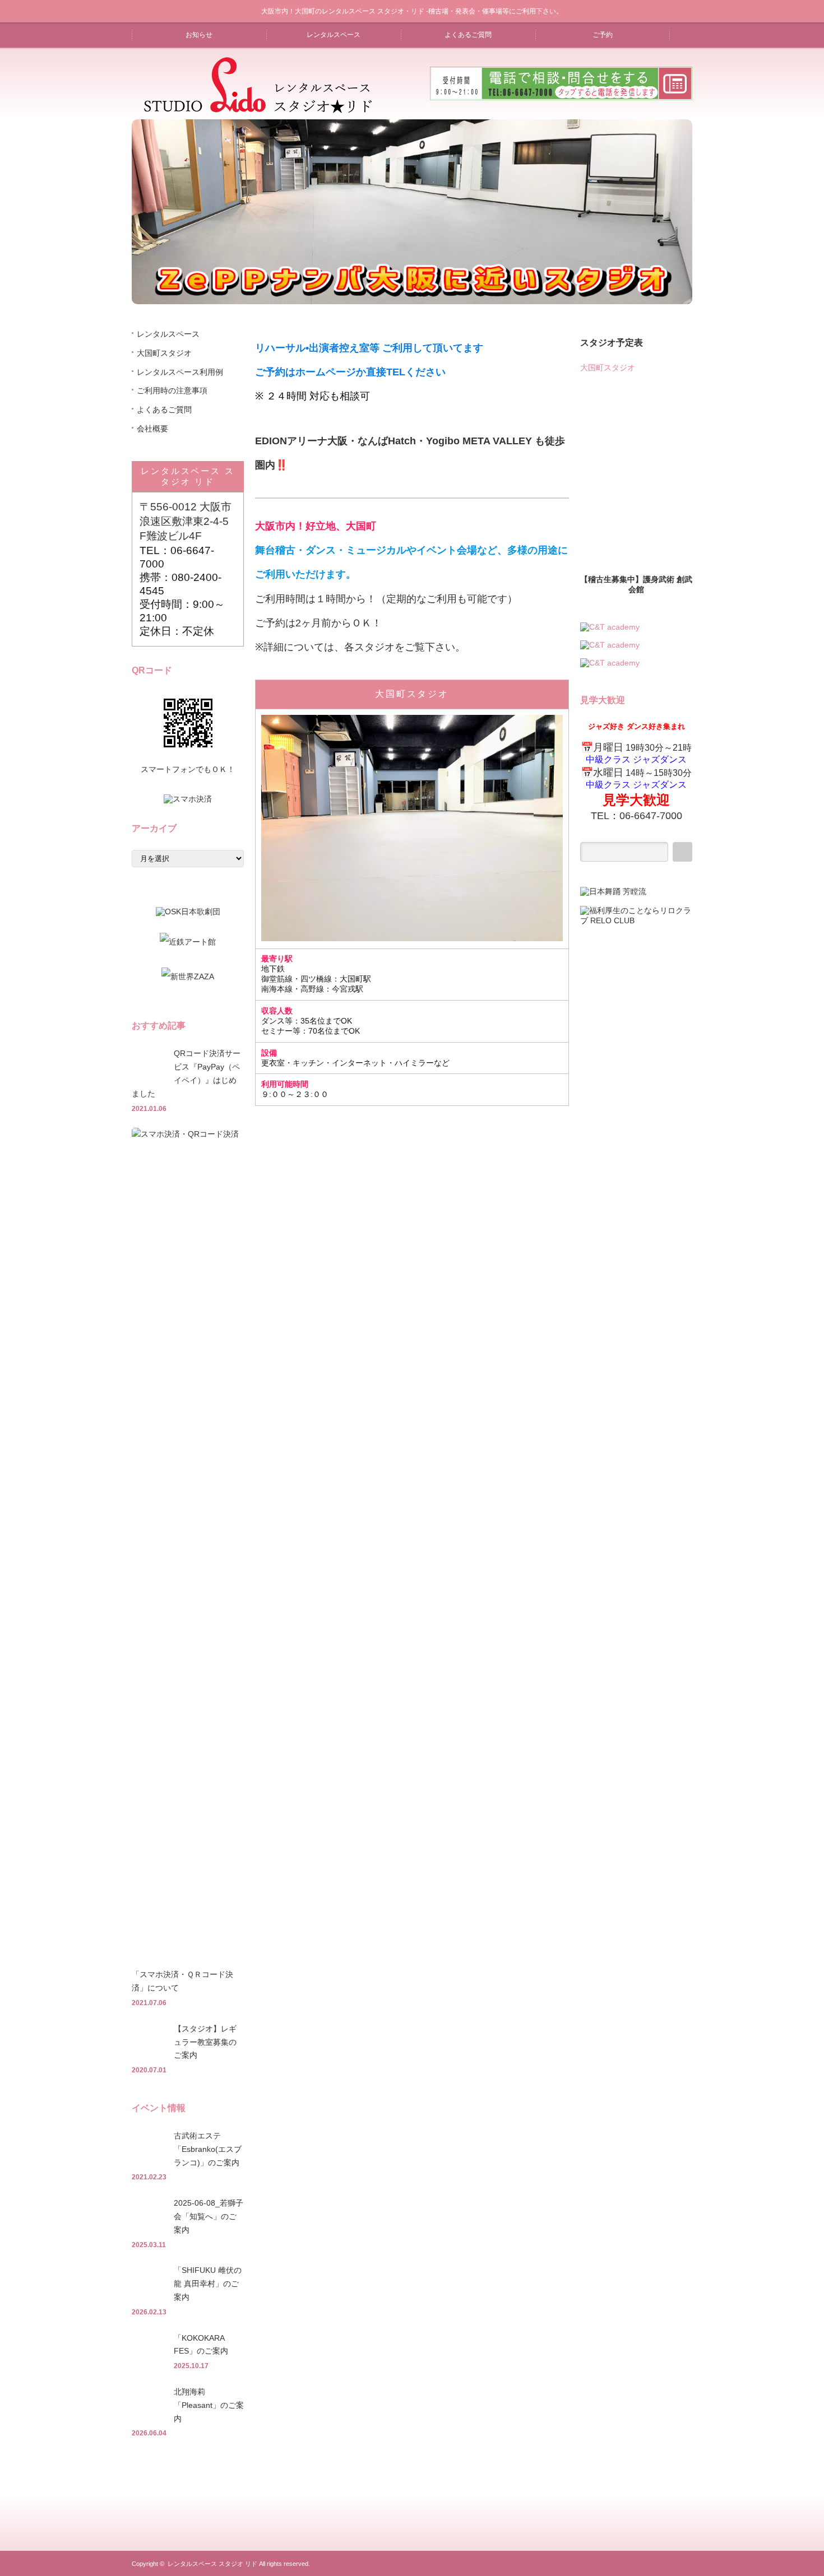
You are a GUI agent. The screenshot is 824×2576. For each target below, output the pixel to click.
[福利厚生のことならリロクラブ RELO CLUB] (636, 920)
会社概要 (152, 429)
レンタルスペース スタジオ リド (212, 2564)
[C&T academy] (610, 627)
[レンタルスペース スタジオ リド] (258, 109)
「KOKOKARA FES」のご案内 (201, 2345)
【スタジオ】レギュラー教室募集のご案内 (205, 2042)
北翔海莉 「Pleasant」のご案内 (209, 2405)
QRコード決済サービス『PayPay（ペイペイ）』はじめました (186, 1073)
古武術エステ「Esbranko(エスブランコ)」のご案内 (208, 2149)
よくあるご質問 (468, 35)
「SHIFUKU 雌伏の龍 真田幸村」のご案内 (208, 2284)
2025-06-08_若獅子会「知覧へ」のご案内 (209, 2216)
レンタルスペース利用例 (180, 372)
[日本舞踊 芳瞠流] (613, 891)
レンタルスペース (334, 35)
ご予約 (603, 35)
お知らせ (199, 35)
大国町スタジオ (412, 694)
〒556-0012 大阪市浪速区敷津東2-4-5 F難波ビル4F (186, 521)
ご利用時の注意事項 (172, 390)
